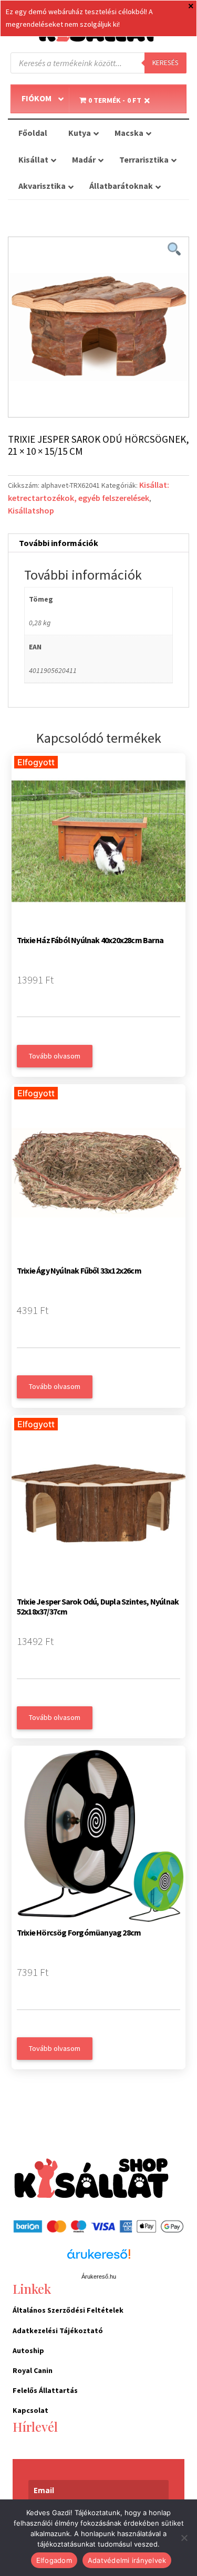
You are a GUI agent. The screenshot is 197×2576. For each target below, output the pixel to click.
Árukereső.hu (99, 2276)
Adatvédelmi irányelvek (127, 2560)
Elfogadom (54, 2560)
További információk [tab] (59, 543)
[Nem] (184, 2538)
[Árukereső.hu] (99, 2260)
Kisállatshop (31, 510)
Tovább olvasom (55, 1056)
